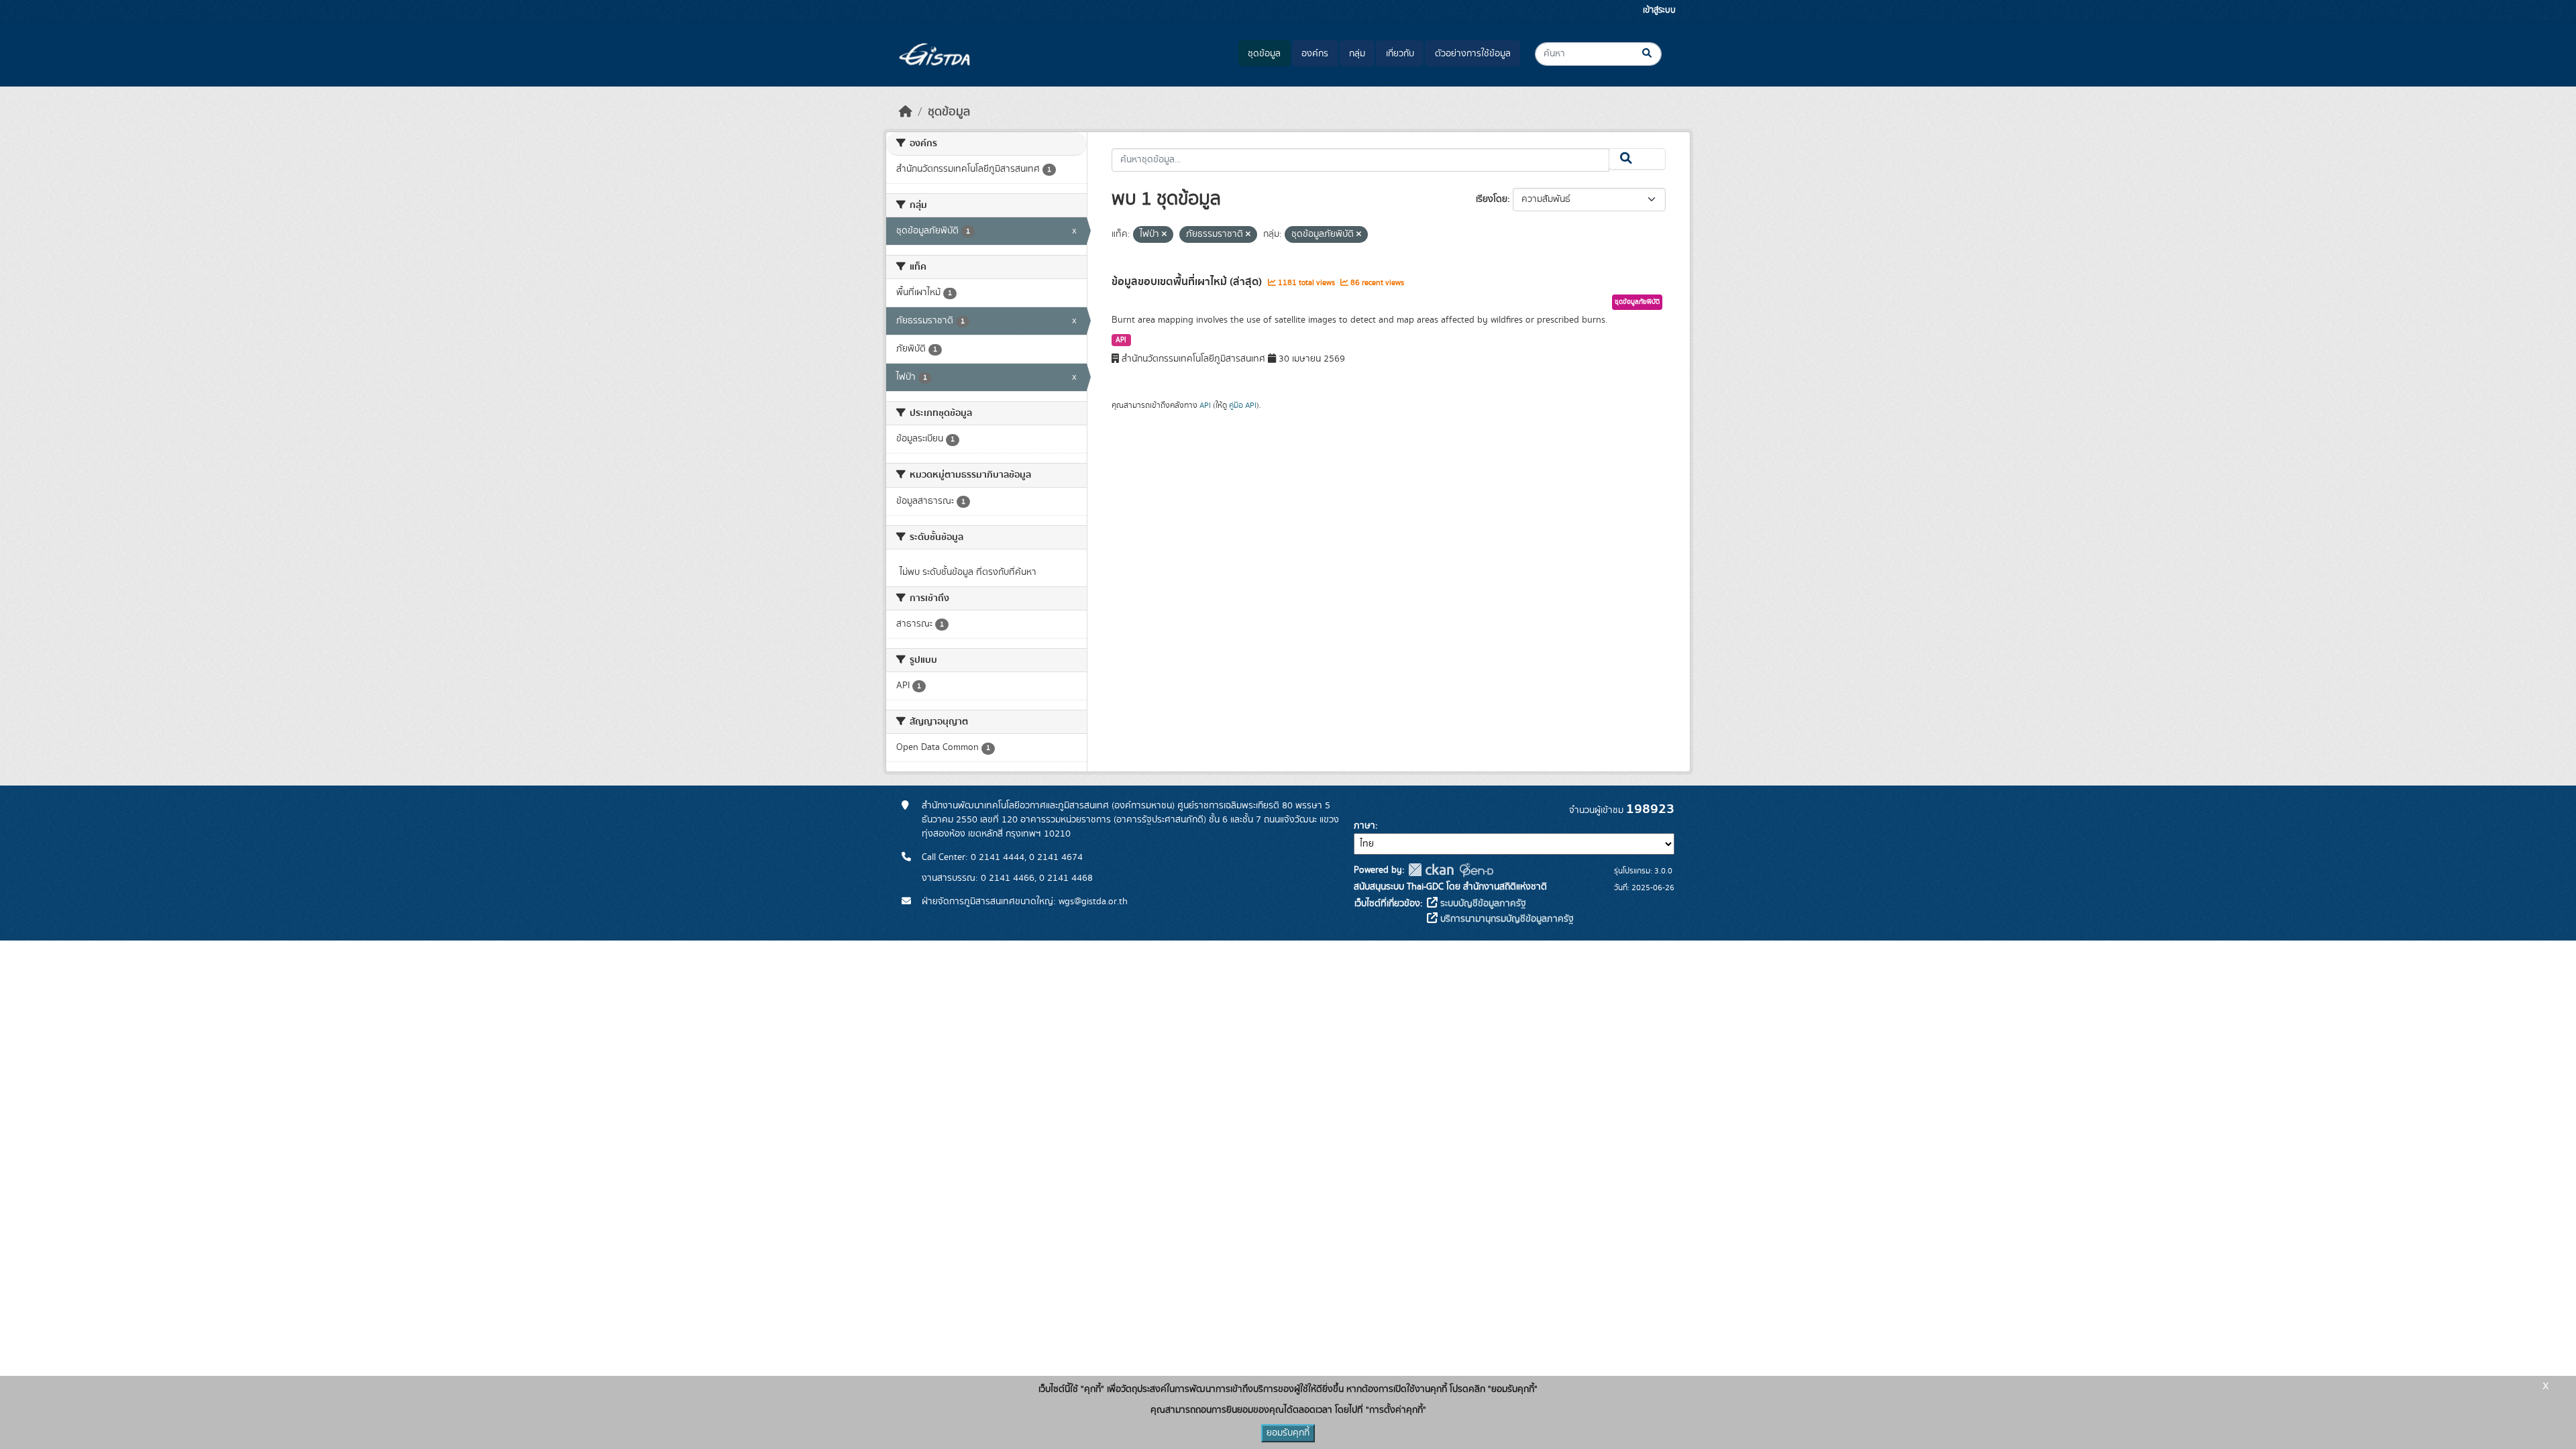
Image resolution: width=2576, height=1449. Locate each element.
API (1121, 340)
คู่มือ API (1243, 405)
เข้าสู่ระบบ (1659, 10)
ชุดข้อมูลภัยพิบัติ (1637, 302)
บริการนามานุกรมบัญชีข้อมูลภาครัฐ (1506, 919)
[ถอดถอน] (1164, 235)
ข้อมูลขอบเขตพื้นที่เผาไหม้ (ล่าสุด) (1188, 282)
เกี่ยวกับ (1400, 54)
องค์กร (1315, 54)
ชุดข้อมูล (1264, 54)
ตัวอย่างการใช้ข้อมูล (1473, 54)
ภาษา (1364, 826)
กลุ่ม (1357, 54)
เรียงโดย (1492, 199)
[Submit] (1658, 54)
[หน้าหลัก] (906, 112)
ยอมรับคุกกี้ (1288, 1433)
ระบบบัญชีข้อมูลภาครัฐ (1482, 904)
